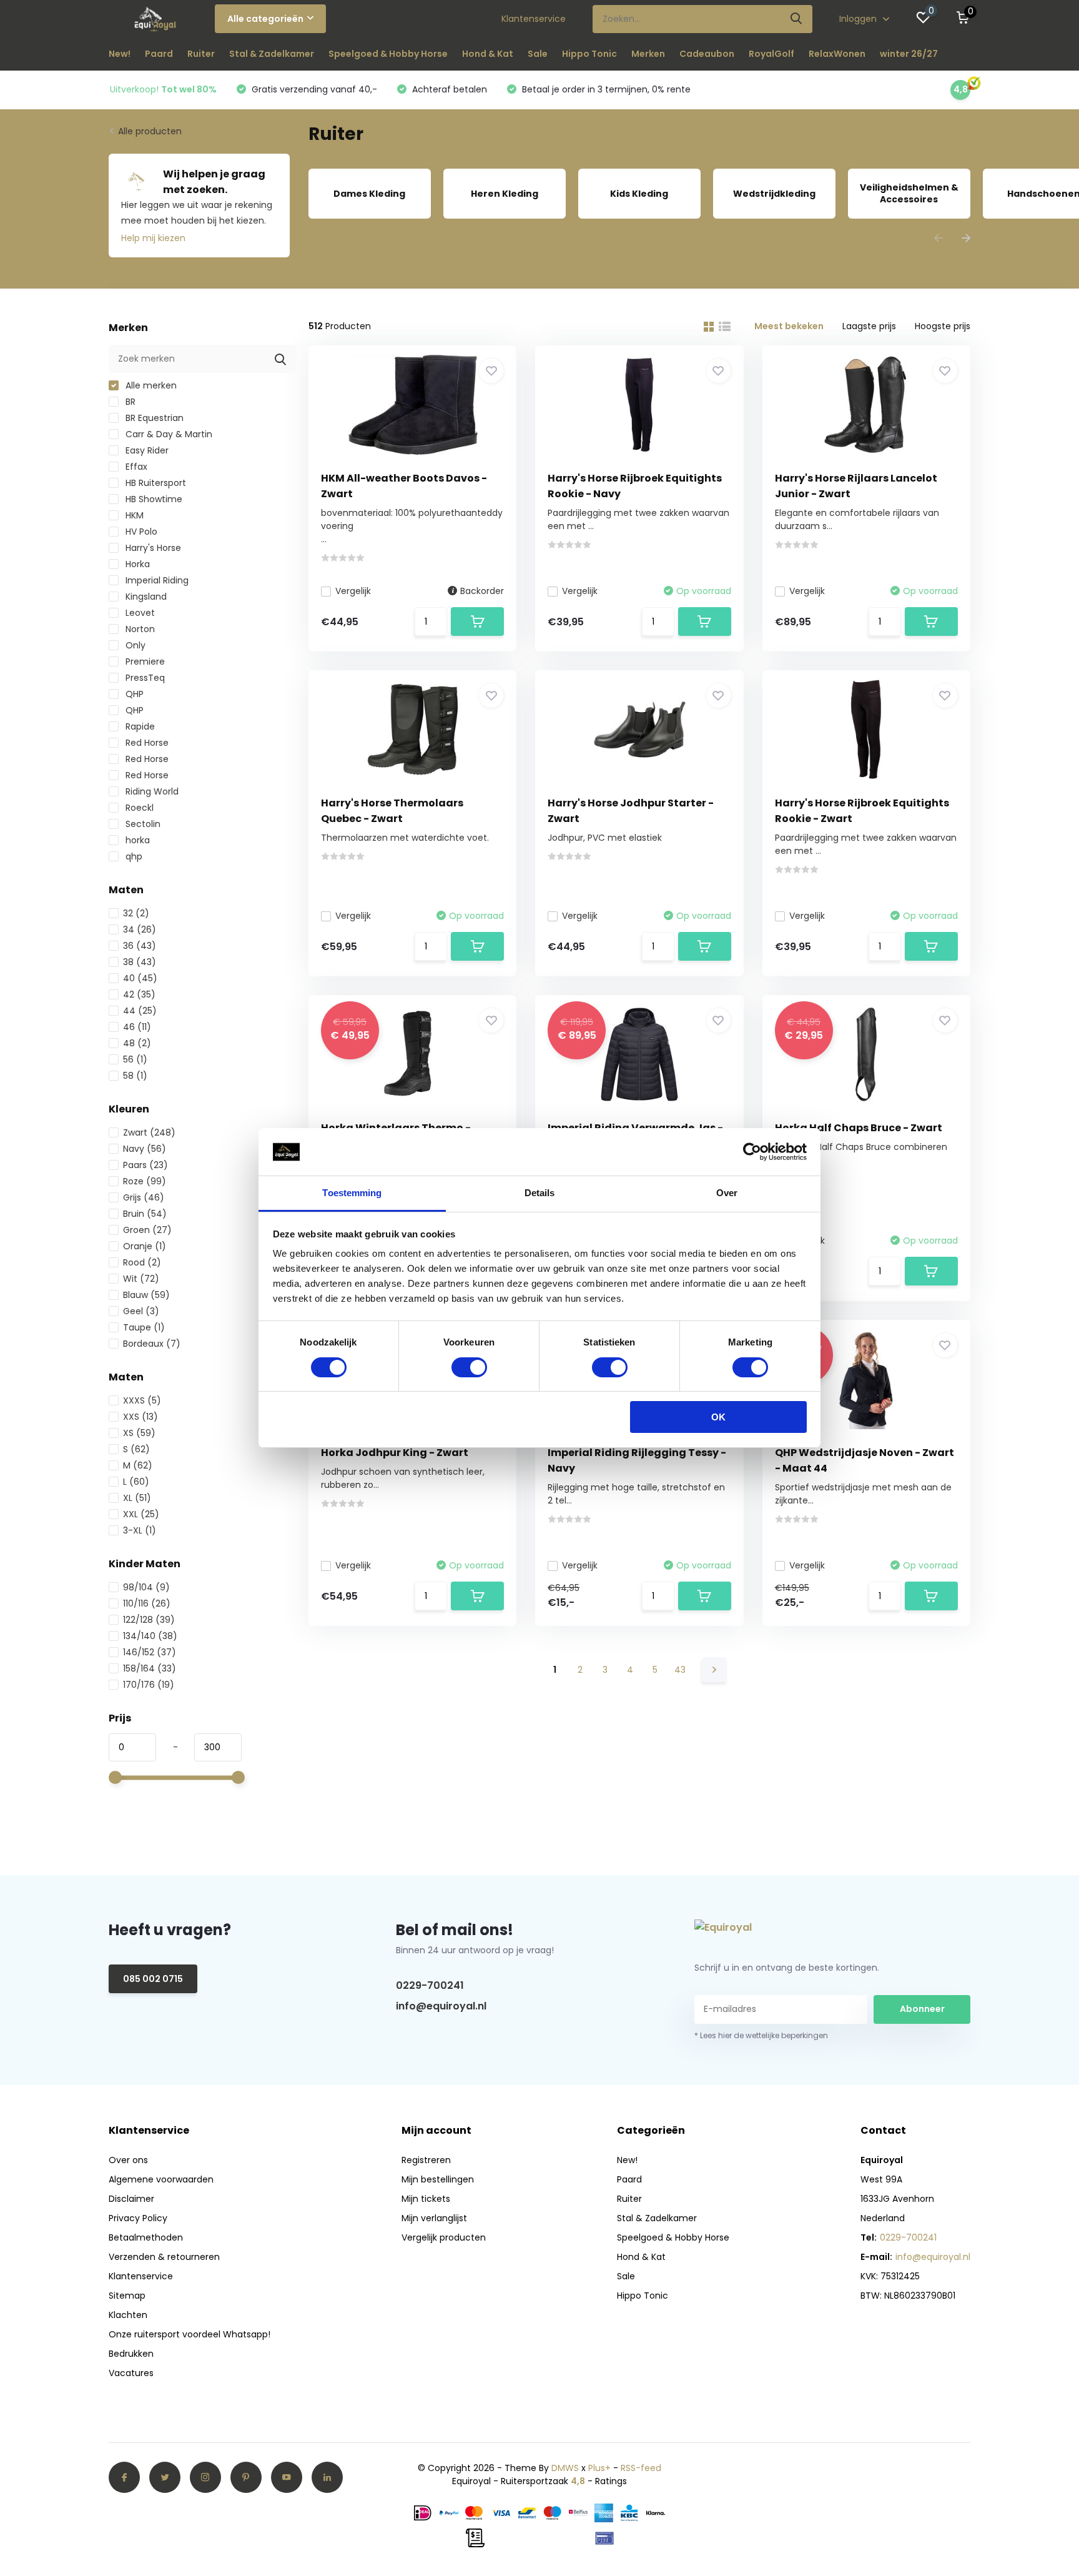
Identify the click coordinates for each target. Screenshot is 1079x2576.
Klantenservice (534, 19)
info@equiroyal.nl (441, 2006)
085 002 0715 (153, 1979)
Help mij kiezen (153, 238)
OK (718, 1418)
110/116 (147, 1603)
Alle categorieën (265, 19)
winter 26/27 (909, 54)
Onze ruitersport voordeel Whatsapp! (190, 2334)
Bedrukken (131, 2354)
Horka (136, 564)
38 (140, 962)
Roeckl (138, 808)
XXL (141, 1514)
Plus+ (599, 2468)
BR (129, 402)
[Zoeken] (797, 19)
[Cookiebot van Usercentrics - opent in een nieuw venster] (752, 1152)
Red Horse (146, 743)
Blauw (146, 1295)
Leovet (139, 613)
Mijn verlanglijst (434, 2218)
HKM (133, 515)
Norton (139, 629)
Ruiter (201, 54)
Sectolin (142, 824)
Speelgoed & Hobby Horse (388, 54)
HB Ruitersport (155, 483)
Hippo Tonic (589, 54)
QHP (133, 694)
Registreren (426, 2160)
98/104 (146, 1587)
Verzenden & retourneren (164, 2257)
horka (136, 840)
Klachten (128, 2315)
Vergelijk (353, 591)
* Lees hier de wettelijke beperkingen (761, 2035)
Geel (141, 1311)
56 (135, 1059)
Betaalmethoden (146, 2237)
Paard (159, 54)
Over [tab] (727, 1193)
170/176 (149, 1685)
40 (140, 978)
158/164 (150, 1668)
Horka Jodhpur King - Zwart (395, 1453)
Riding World (151, 791)
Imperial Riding (156, 580)
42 (139, 994)
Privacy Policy (138, 2218)
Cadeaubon (707, 54)
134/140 (150, 1636)
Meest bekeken (789, 326)
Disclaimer (131, 2199)
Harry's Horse (152, 548)
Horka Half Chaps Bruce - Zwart (859, 1128)
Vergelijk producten (444, 2237)
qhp (133, 856)
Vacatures (131, 2373)
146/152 (150, 1652)
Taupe (144, 1327)
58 (135, 1076)
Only (134, 645)
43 (680, 1670)
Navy (145, 1149)
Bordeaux (152, 1344)
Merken (648, 54)
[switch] (469, 1367)
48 (137, 1043)
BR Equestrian (153, 418)
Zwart (149, 1132)
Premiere (144, 661)
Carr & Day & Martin (168, 434)
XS (139, 1433)
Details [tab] (540, 1193)
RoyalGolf (771, 54)
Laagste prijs (869, 326)
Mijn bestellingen (438, 2179)
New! (120, 54)
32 (136, 913)
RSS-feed (641, 2468)
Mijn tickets (426, 2199)
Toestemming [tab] (352, 1193)
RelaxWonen (837, 54)
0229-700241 (430, 1985)
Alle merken (150, 385)
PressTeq (144, 678)
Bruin (145, 1214)
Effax (135, 467)
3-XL (140, 1530)
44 (140, 1011)
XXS (140, 1417)
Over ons (128, 2160)
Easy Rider (146, 450)
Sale (538, 54)
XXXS (142, 1400)
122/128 (149, 1620)
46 (137, 1027)
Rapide (139, 726)
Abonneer (922, 2009)
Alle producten (150, 131)
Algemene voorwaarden (161, 2179)
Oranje (145, 1246)
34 (140, 929)
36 (140, 946)
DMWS (565, 2468)
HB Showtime (153, 499)
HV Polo (140, 532)
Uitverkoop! (163, 89)
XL (137, 1498)
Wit (141, 1279)
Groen (147, 1230)
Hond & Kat (488, 54)
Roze (145, 1181)
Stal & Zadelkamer (272, 54)
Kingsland (145, 597)
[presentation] (939, 239)
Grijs (144, 1197)
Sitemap (127, 2296)
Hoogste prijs (943, 326)
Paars (145, 1165)
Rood (142, 1262)
